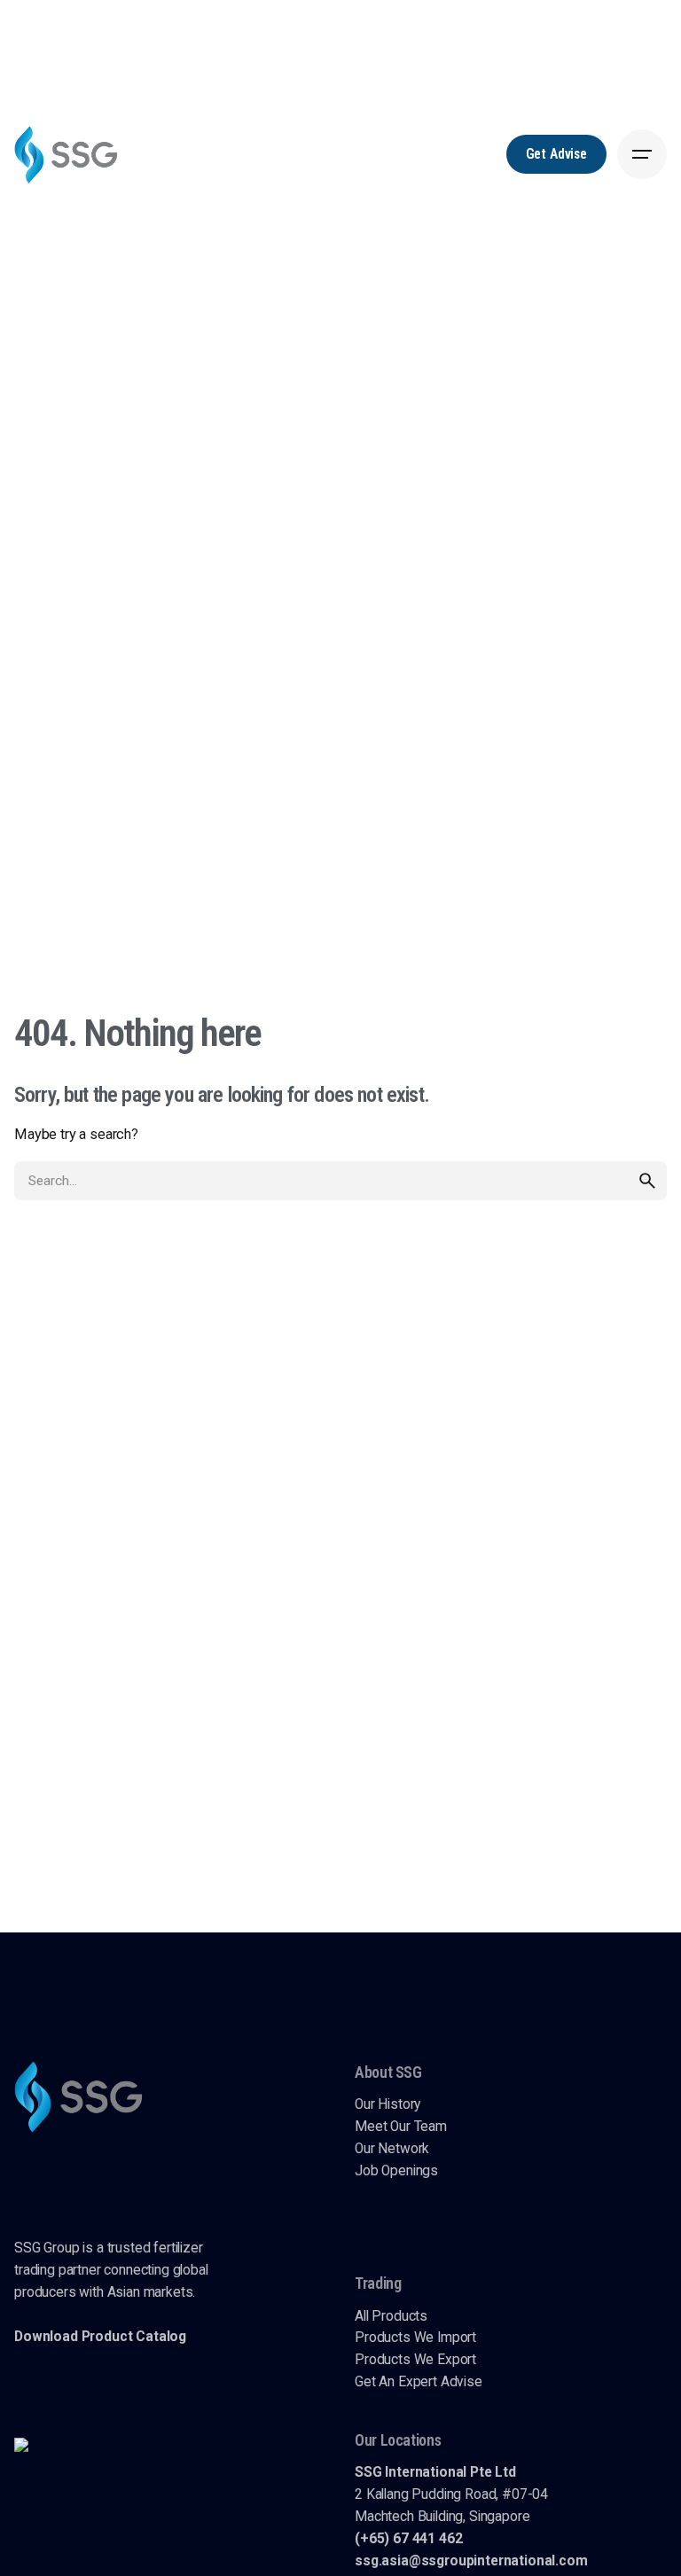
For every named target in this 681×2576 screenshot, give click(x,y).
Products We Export (415, 2360)
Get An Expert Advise (419, 2382)
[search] (647, 1181)
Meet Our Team (401, 2127)
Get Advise (556, 154)
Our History (387, 2104)
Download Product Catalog (100, 2337)
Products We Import (415, 2338)
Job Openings (396, 2171)
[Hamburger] (642, 154)
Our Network (392, 2149)
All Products (391, 2316)
